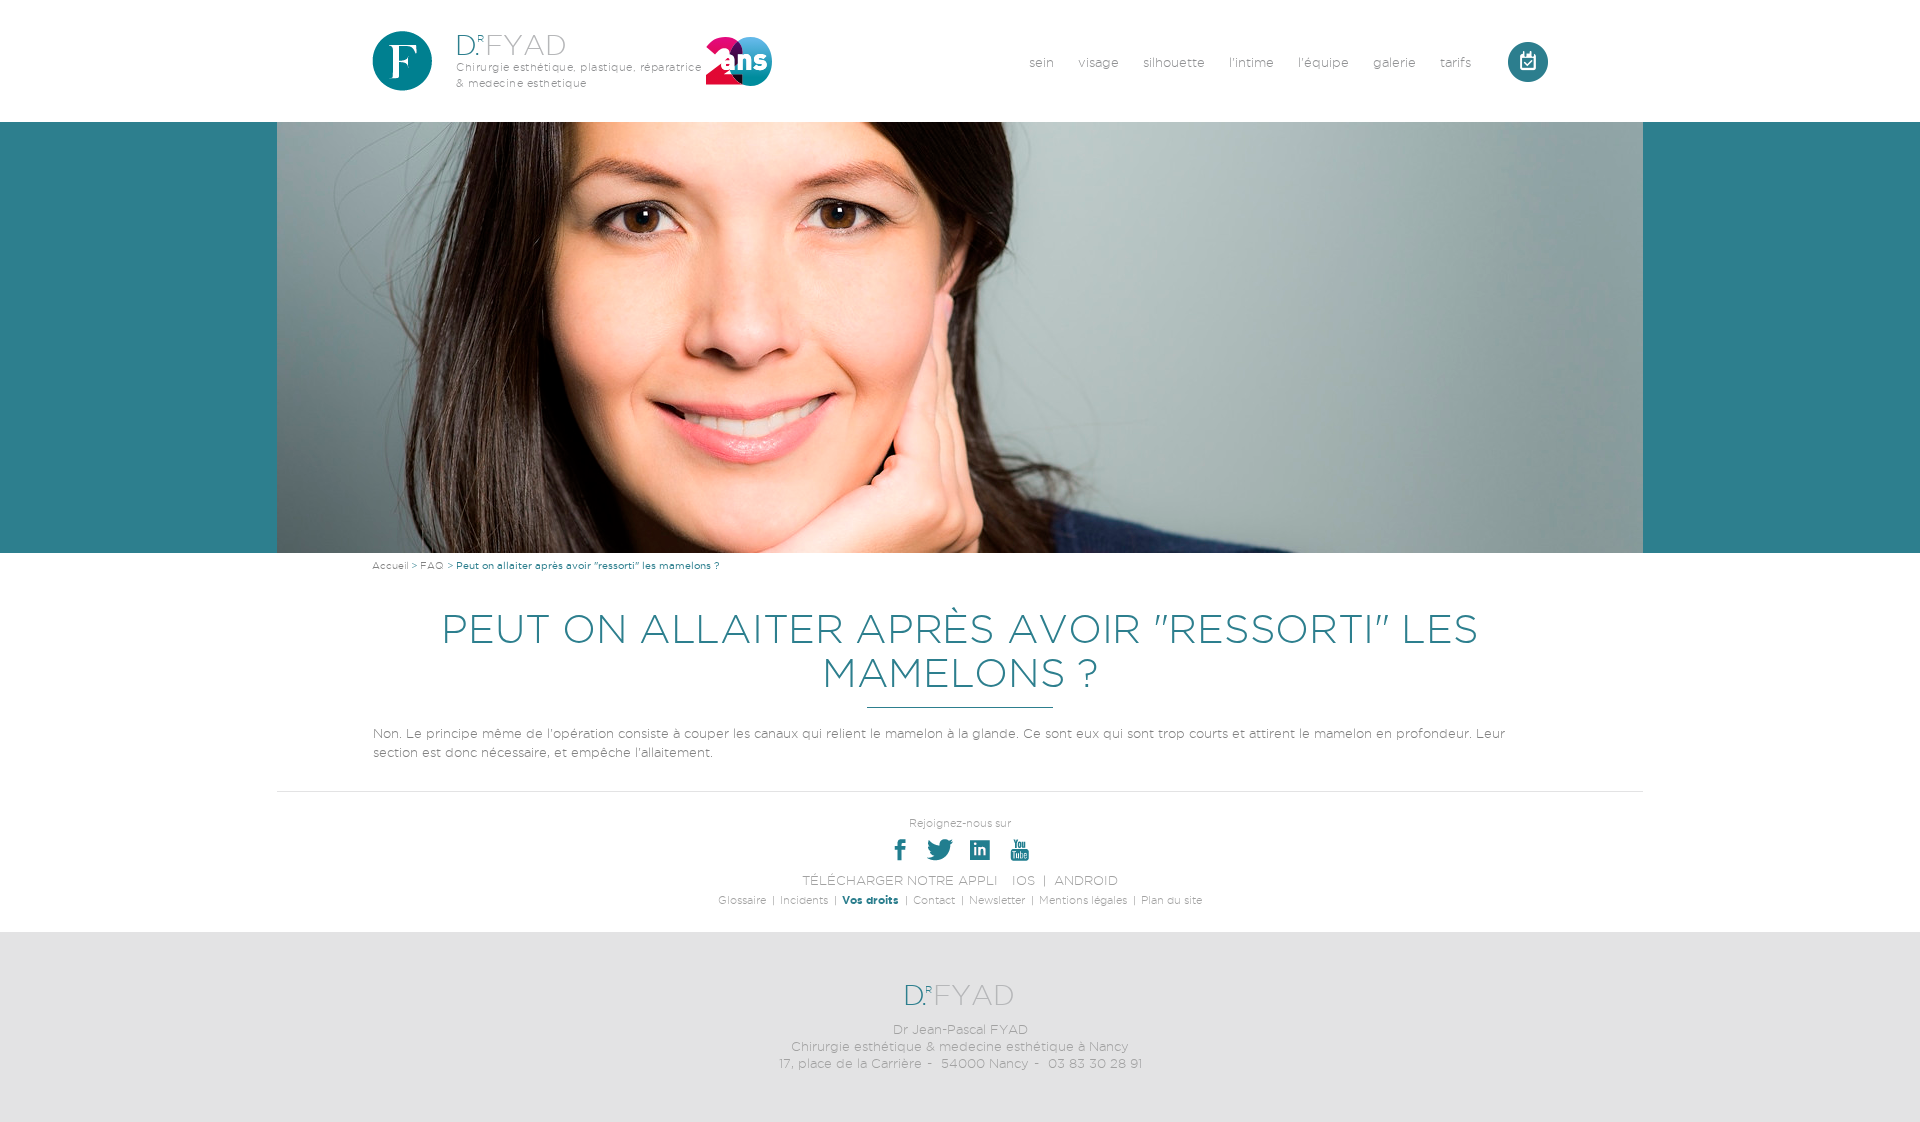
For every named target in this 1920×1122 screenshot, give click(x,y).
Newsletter (997, 900)
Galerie (1394, 62)
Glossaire (742, 900)
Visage (1098, 62)
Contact (934, 900)
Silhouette (1174, 62)
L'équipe (1323, 62)
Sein (1041, 62)
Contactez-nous (1528, 62)
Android (1086, 880)
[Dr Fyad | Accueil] (402, 61)
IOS (1023, 880)
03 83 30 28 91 (1095, 1063)
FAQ (432, 565)
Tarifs (1455, 62)
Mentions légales (1083, 900)
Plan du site (1171, 900)
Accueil (390, 565)
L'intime (1251, 62)
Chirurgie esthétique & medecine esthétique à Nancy (960, 1046)
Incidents (804, 900)
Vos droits (870, 900)
